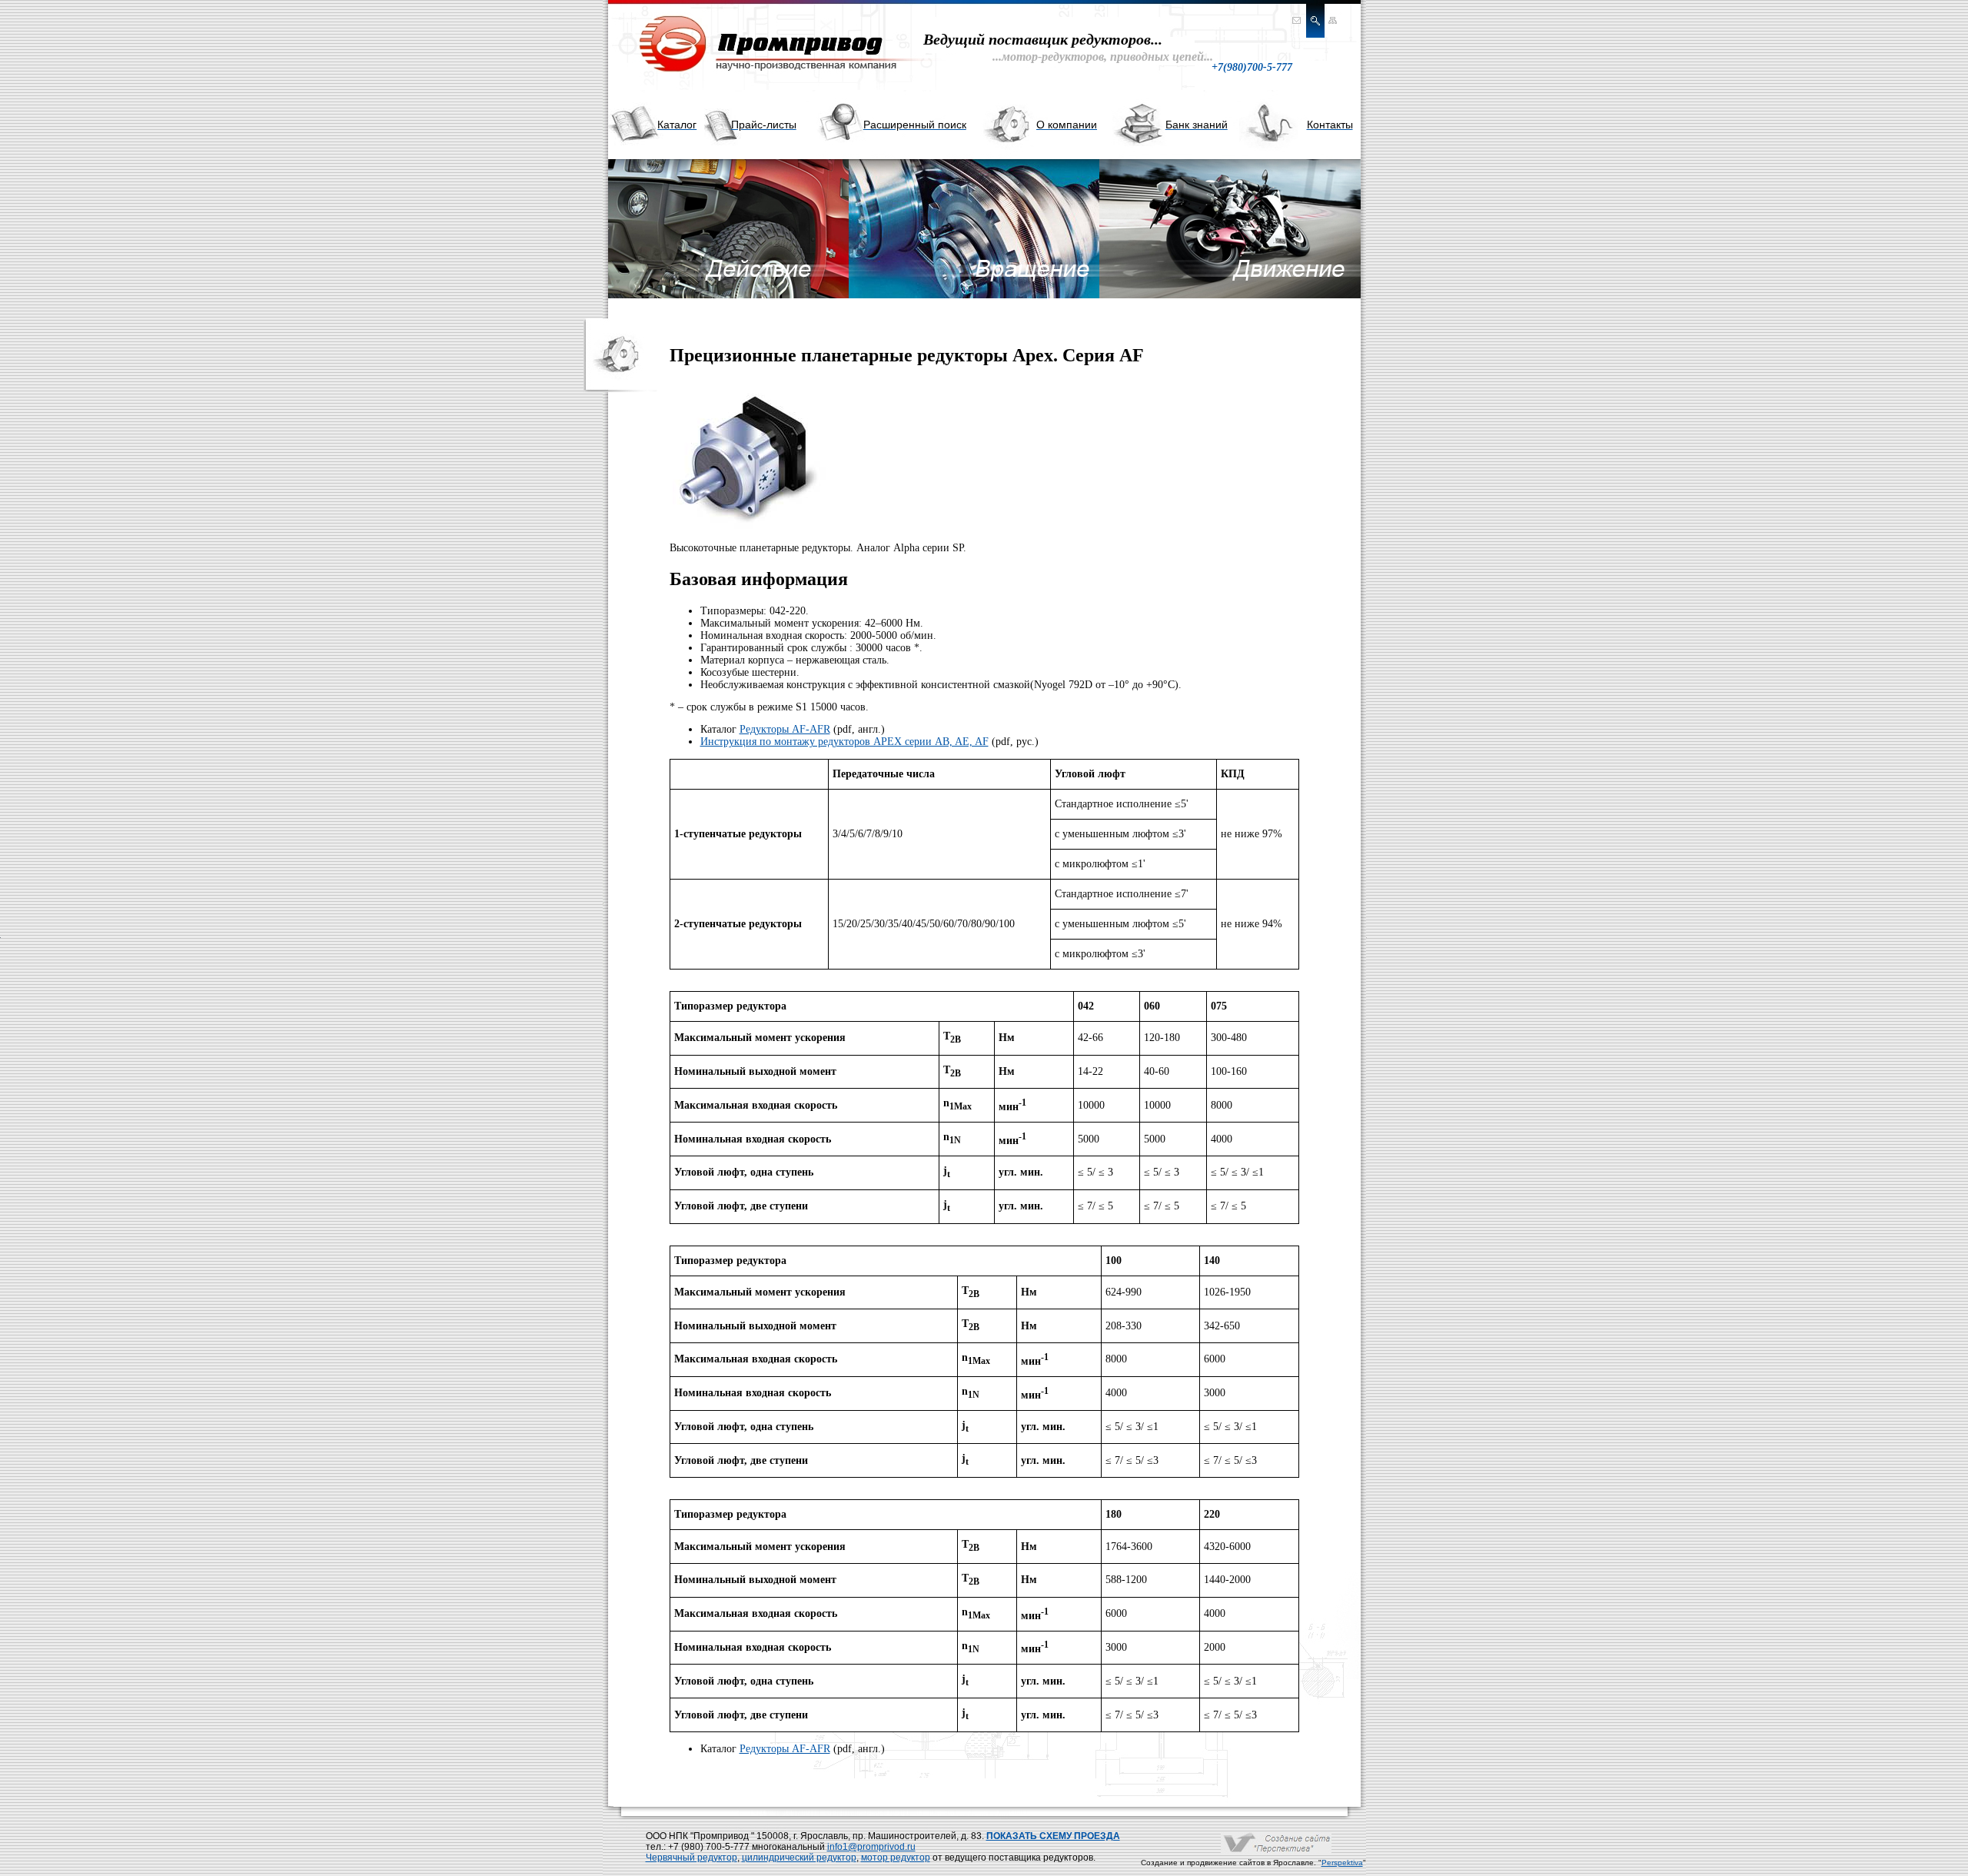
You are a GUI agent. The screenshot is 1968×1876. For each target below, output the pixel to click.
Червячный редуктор (691, 1858)
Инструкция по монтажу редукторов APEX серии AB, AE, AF (844, 742)
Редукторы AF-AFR (785, 729)
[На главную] (762, 73)
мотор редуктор (896, 1858)
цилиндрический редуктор (799, 1858)
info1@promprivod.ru (871, 1847)
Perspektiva (1342, 1863)
